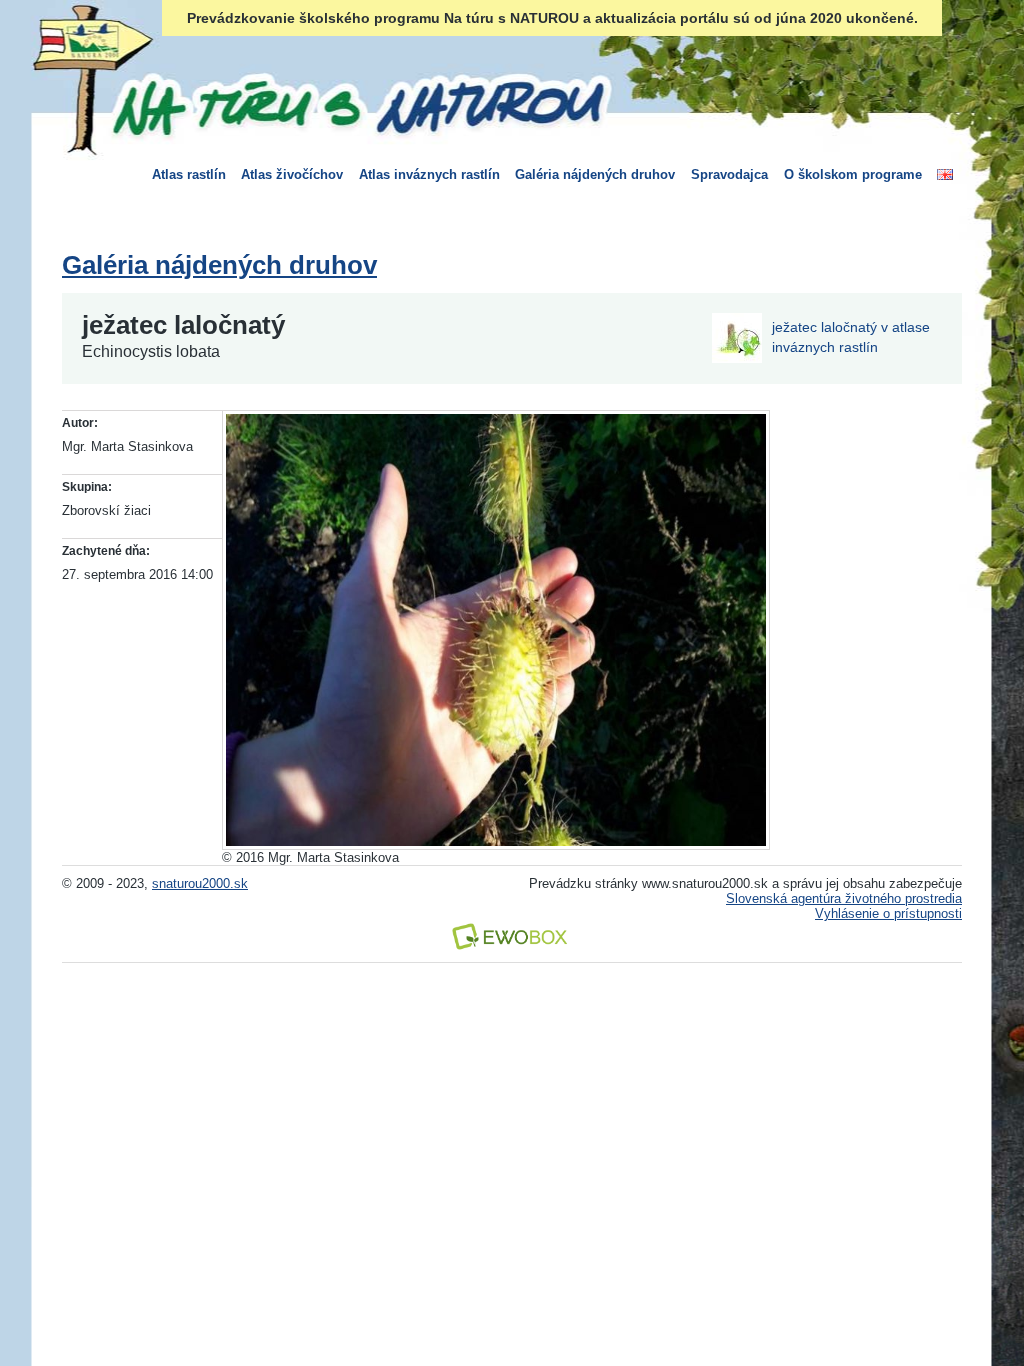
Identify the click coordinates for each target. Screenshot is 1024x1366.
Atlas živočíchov (292, 174)
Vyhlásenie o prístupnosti (888, 913)
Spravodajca (729, 174)
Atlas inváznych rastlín (429, 174)
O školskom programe (853, 174)
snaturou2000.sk (200, 883)
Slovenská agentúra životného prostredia (844, 898)
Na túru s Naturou (357, 104)
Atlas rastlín (189, 174)
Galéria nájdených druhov (595, 174)
